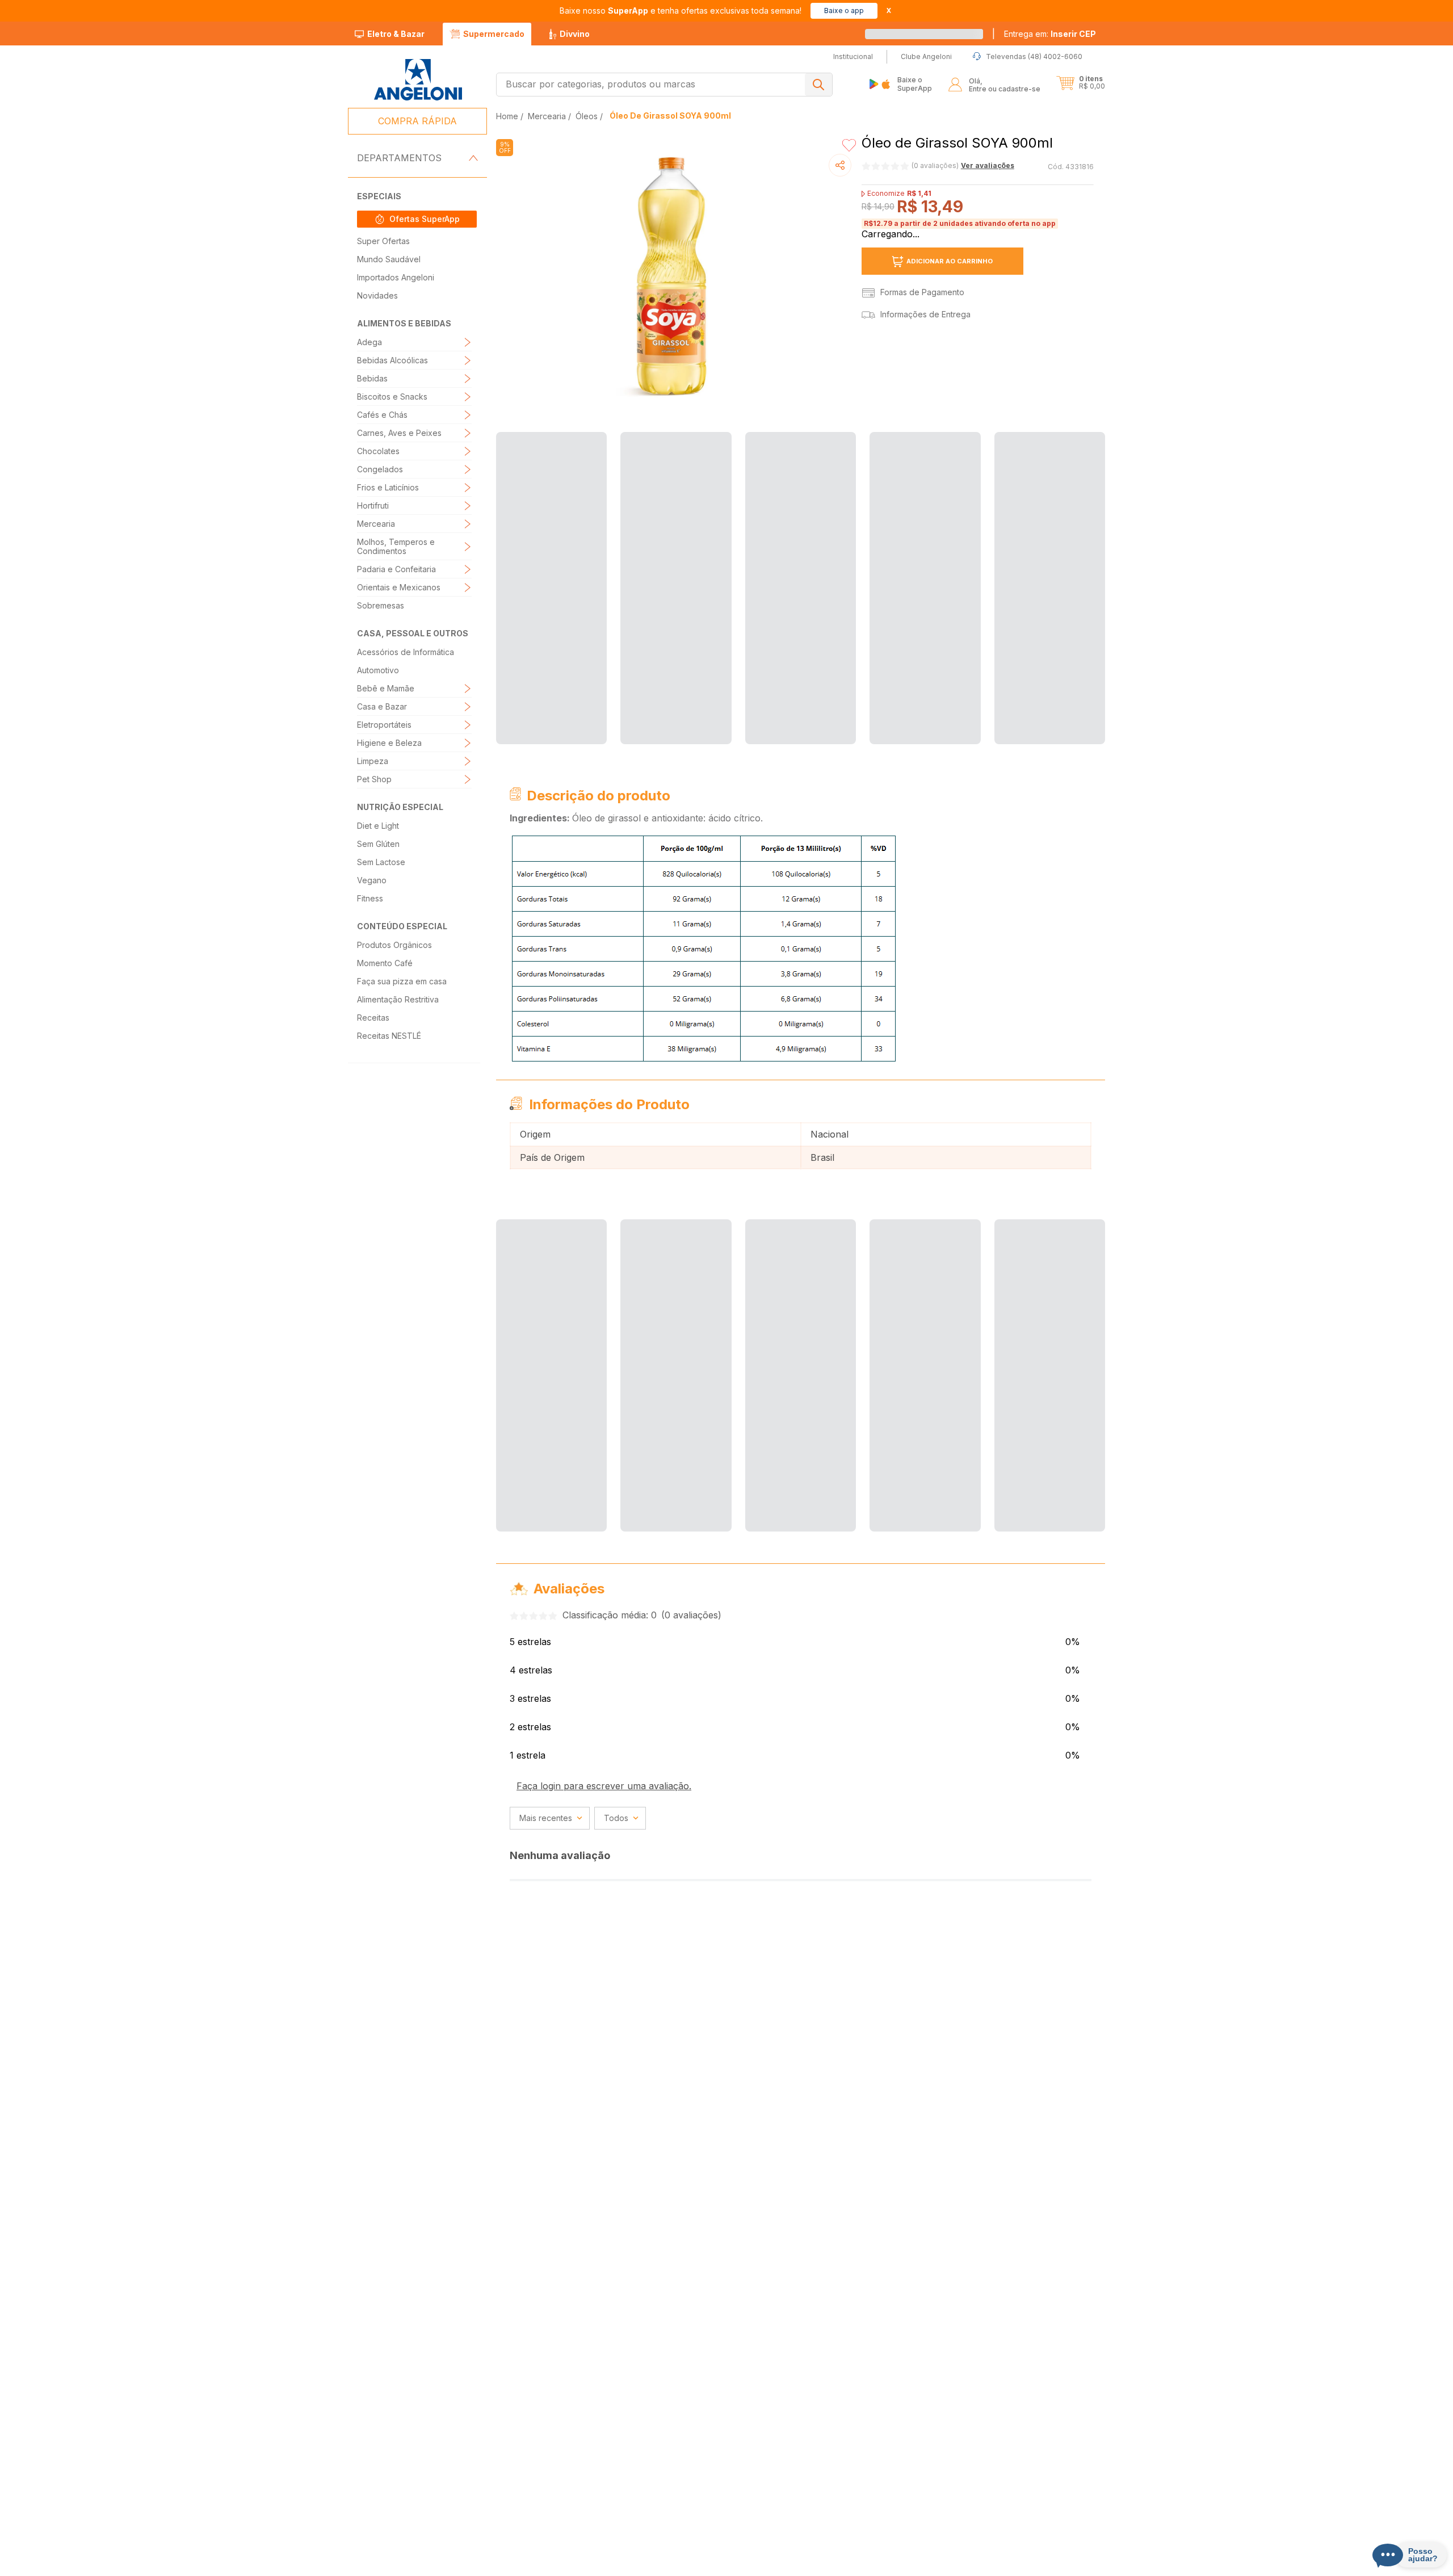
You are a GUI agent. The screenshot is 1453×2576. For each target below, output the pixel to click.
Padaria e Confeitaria (396, 569)
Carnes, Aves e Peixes (399, 433)
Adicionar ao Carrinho (950, 250)
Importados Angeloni (396, 277)
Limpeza (373, 761)
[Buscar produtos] (818, 85)
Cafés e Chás (382, 415)
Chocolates (378, 451)
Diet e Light (378, 826)
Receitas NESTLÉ (389, 1036)
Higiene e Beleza (389, 743)
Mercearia (376, 524)
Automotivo (378, 670)
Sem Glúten (378, 844)
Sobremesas (381, 605)
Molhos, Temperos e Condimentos (396, 546)
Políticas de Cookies (602, 2564)
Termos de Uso (782, 2564)
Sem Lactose (381, 862)
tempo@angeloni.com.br (904, 2543)
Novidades (377, 295)
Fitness (370, 898)
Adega (369, 342)
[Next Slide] (1098, 567)
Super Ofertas (383, 241)
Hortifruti (373, 505)
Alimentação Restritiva (398, 999)
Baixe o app (844, 11)
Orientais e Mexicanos (399, 587)
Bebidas (372, 378)
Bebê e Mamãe (386, 688)
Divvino (575, 34)
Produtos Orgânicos (394, 945)
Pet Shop (374, 779)
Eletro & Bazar (396, 34)
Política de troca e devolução (695, 2564)
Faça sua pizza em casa (402, 981)
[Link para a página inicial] (508, 116)
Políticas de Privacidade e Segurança (495, 2564)
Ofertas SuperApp (425, 219)
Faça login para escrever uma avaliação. (604, 1708)
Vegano (372, 880)
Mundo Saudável (389, 259)
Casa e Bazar (382, 706)
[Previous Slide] (503, 567)
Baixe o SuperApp (915, 84)
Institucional (710, 2355)
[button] (1050, 34)
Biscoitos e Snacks (392, 397)
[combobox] (664, 85)
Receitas (373, 1018)
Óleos (587, 116)
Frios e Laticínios (388, 487)
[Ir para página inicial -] (417, 80)
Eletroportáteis (384, 725)
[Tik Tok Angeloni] (1064, 2488)
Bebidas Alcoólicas (392, 360)
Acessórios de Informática (406, 652)
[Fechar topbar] (889, 11)
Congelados (380, 469)
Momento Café (385, 963)
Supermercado (494, 34)
